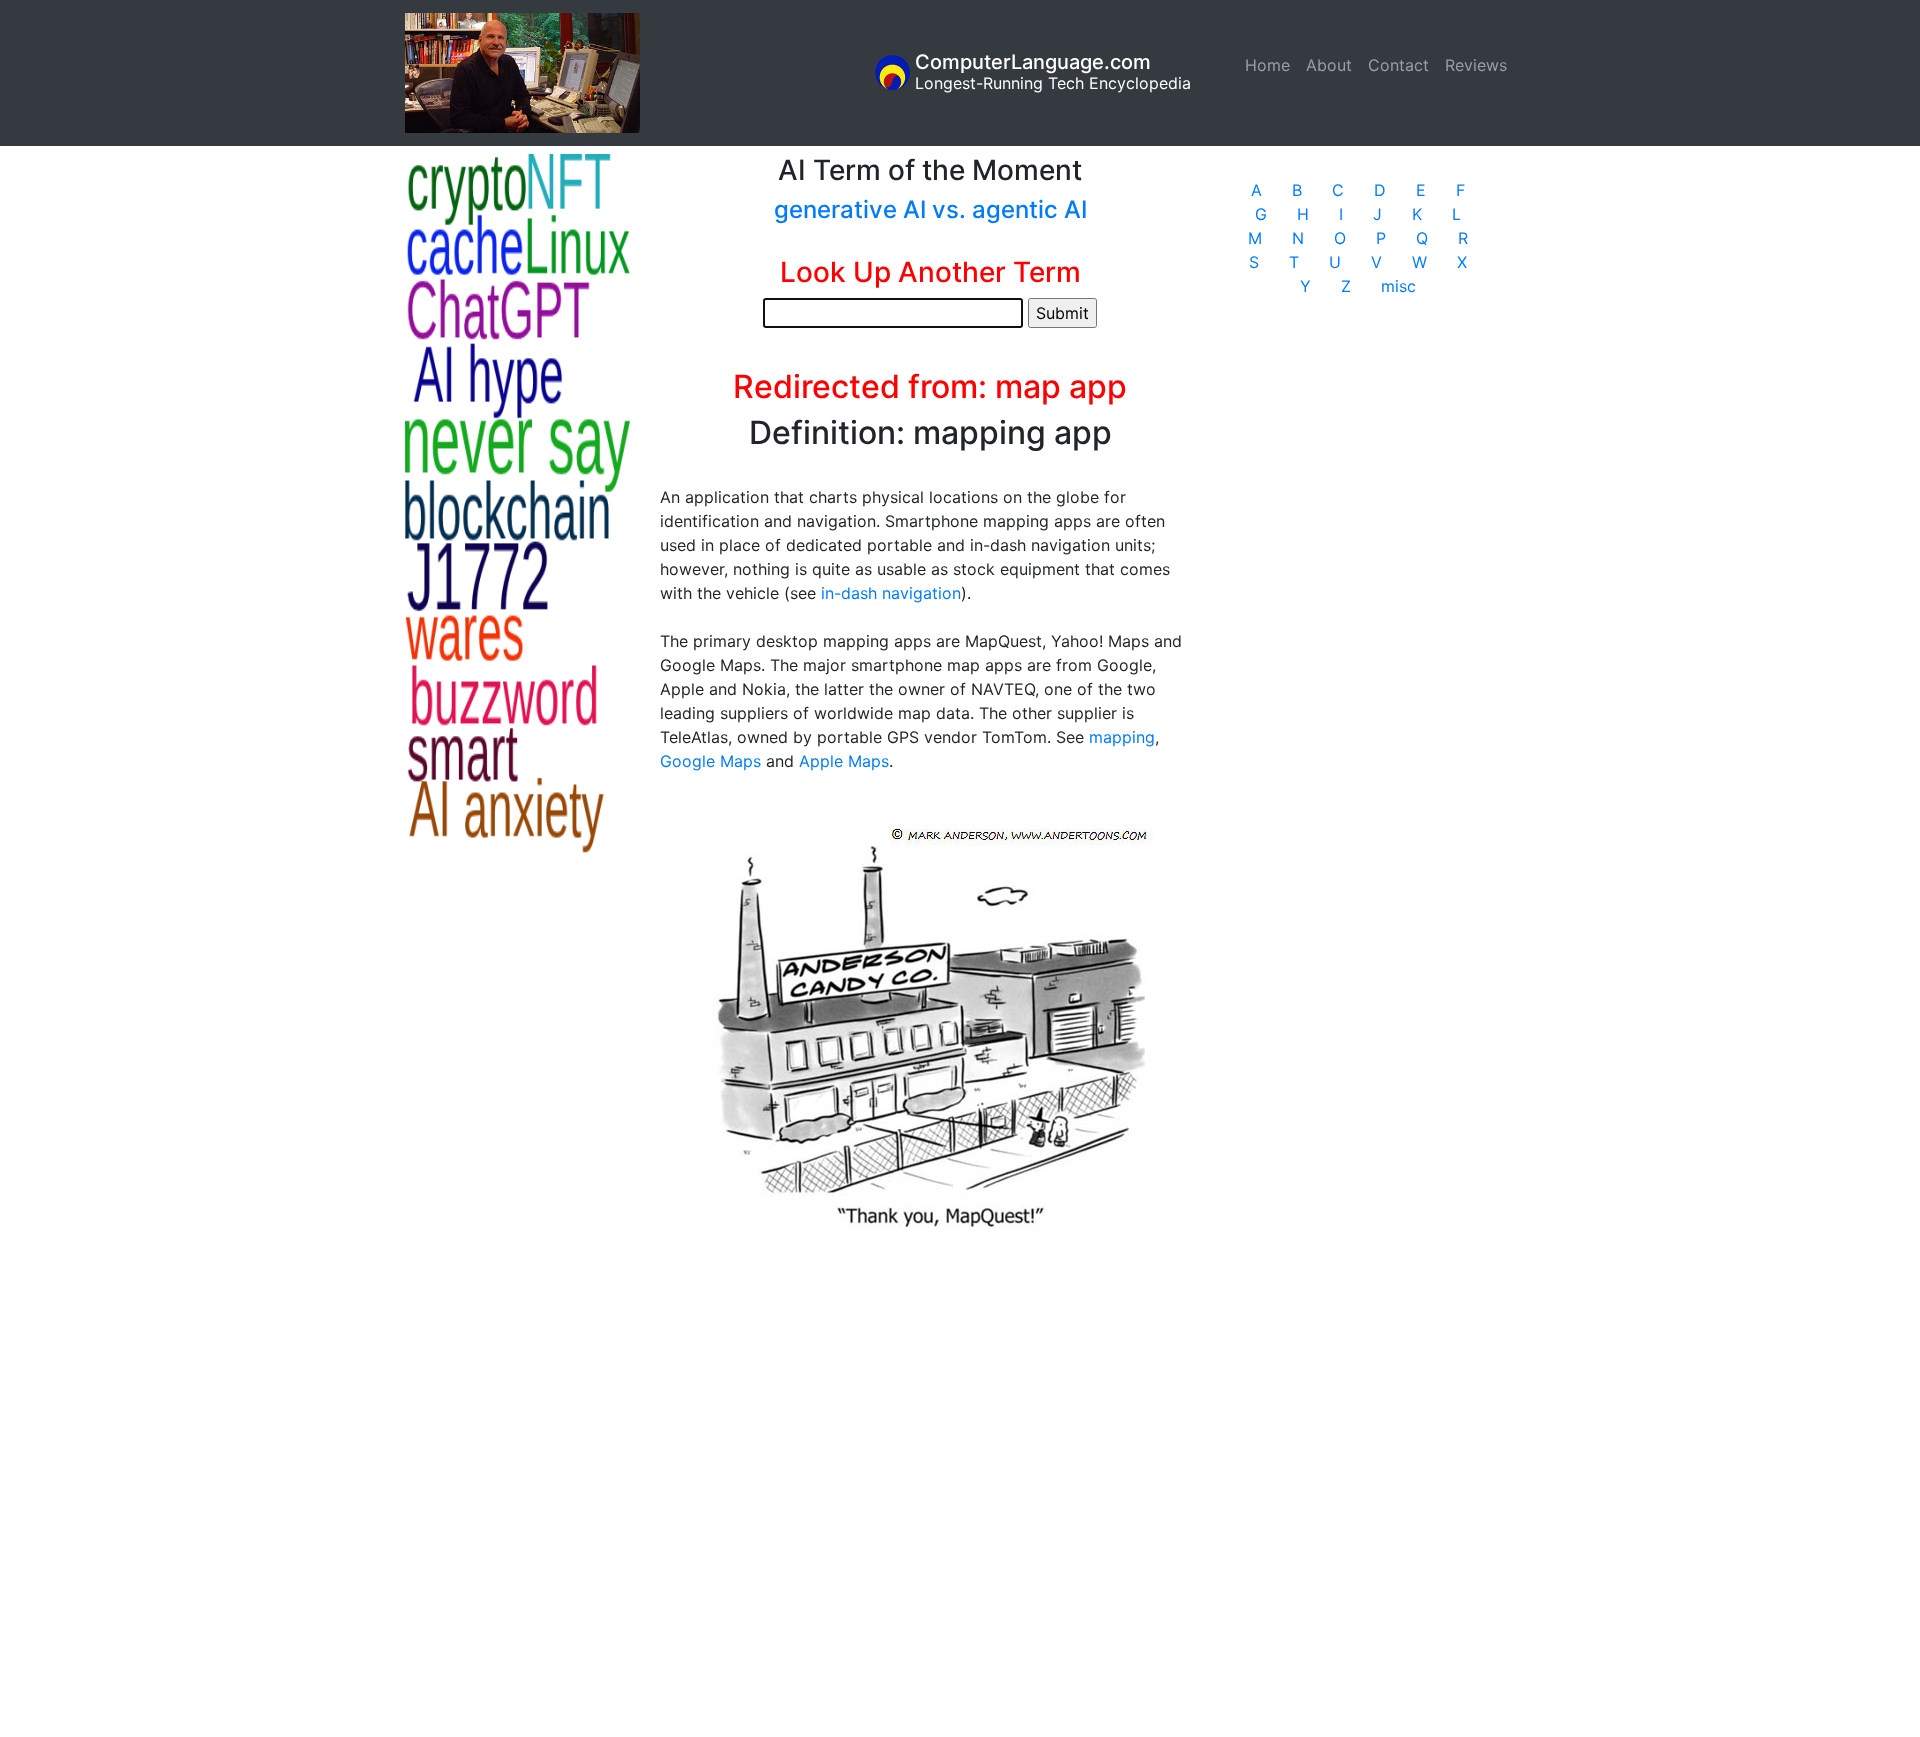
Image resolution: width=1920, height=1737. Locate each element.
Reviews (1476, 65)
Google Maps (710, 761)
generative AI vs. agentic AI (930, 209)
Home (1271, 65)
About (1329, 65)
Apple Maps (844, 761)
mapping (1122, 737)
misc (1398, 286)
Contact (1398, 65)
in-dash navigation (891, 593)
